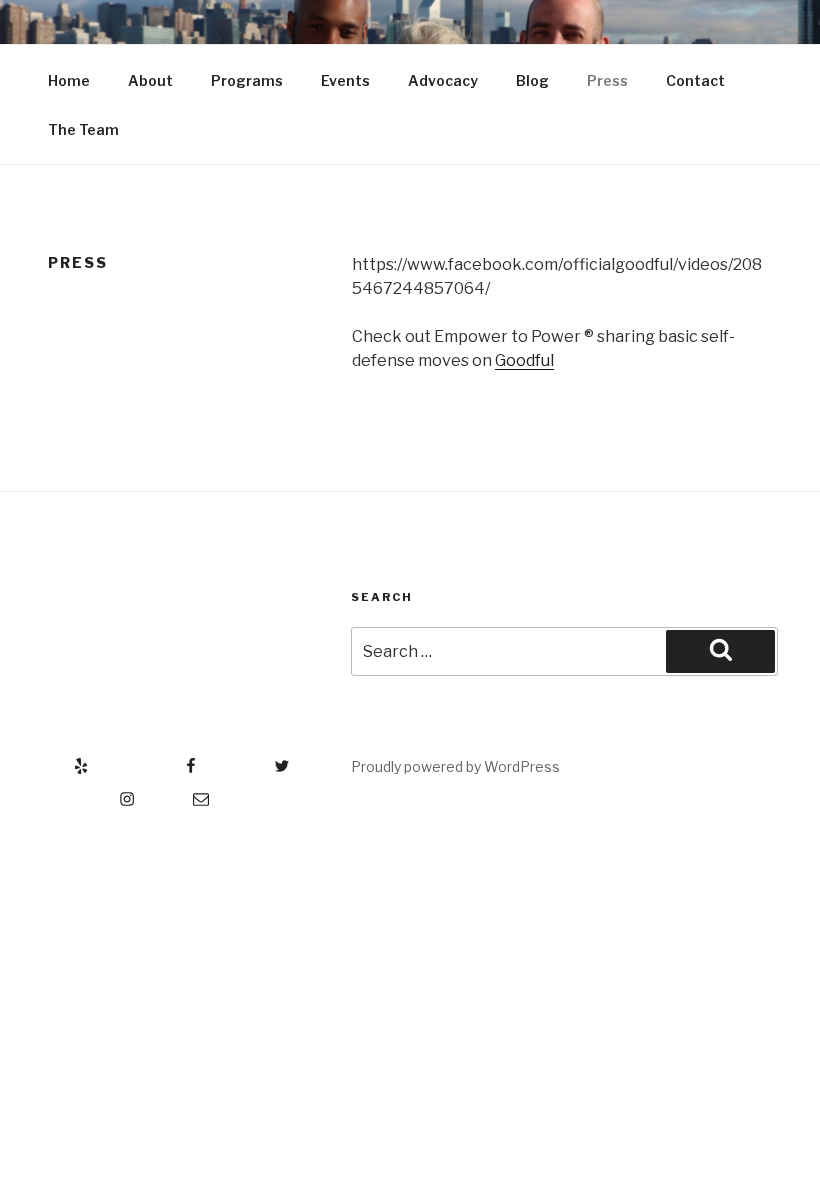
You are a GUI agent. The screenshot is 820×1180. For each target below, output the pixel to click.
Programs (247, 80)
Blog (532, 80)
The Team (83, 129)
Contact (695, 80)
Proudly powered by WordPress (455, 766)
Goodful (524, 360)
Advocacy (443, 80)
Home (69, 80)
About (150, 80)
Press (607, 80)
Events (345, 80)
